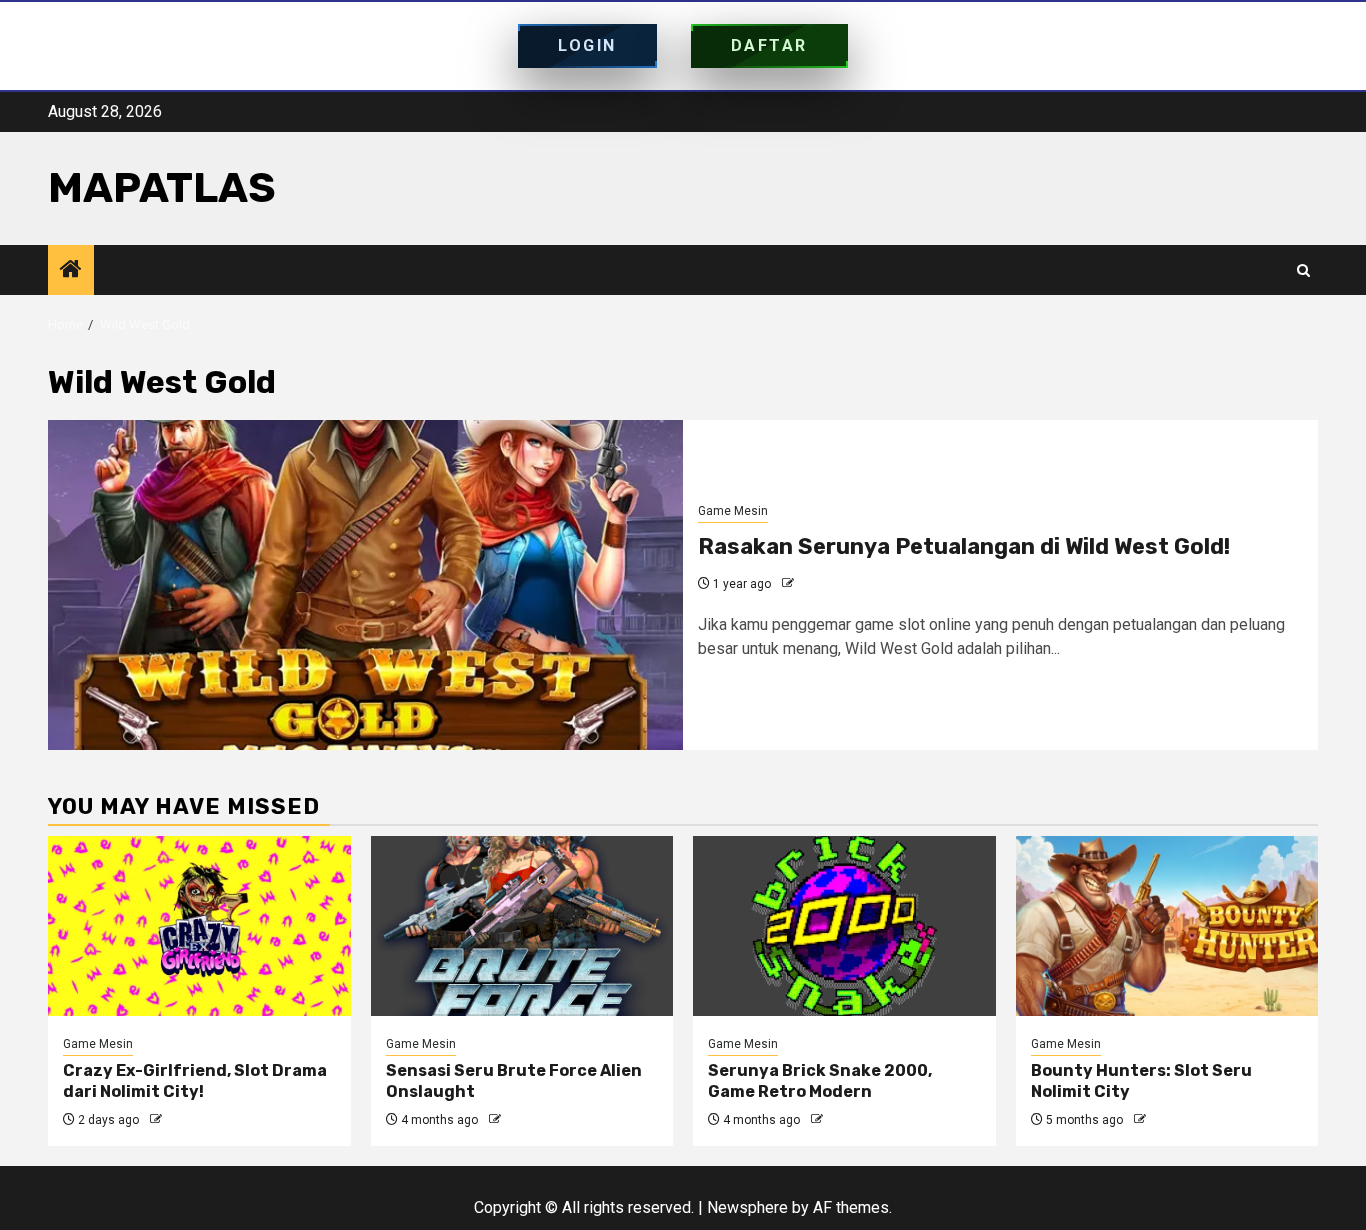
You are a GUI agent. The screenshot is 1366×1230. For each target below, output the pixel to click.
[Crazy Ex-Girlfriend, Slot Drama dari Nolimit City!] (199, 926)
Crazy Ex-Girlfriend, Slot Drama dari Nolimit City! (195, 1081)
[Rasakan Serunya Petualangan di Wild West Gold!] (365, 585)
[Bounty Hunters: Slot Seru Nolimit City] (1167, 926)
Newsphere (747, 1207)
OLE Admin (827, 584)
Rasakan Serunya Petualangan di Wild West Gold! (964, 546)
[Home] (71, 271)
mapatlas (162, 188)
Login (587, 45)
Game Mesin (733, 511)
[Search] (1303, 270)
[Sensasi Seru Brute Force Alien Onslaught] (522, 926)
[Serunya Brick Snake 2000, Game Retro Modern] (844, 926)
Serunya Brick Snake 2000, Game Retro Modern (820, 1081)
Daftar (769, 45)
